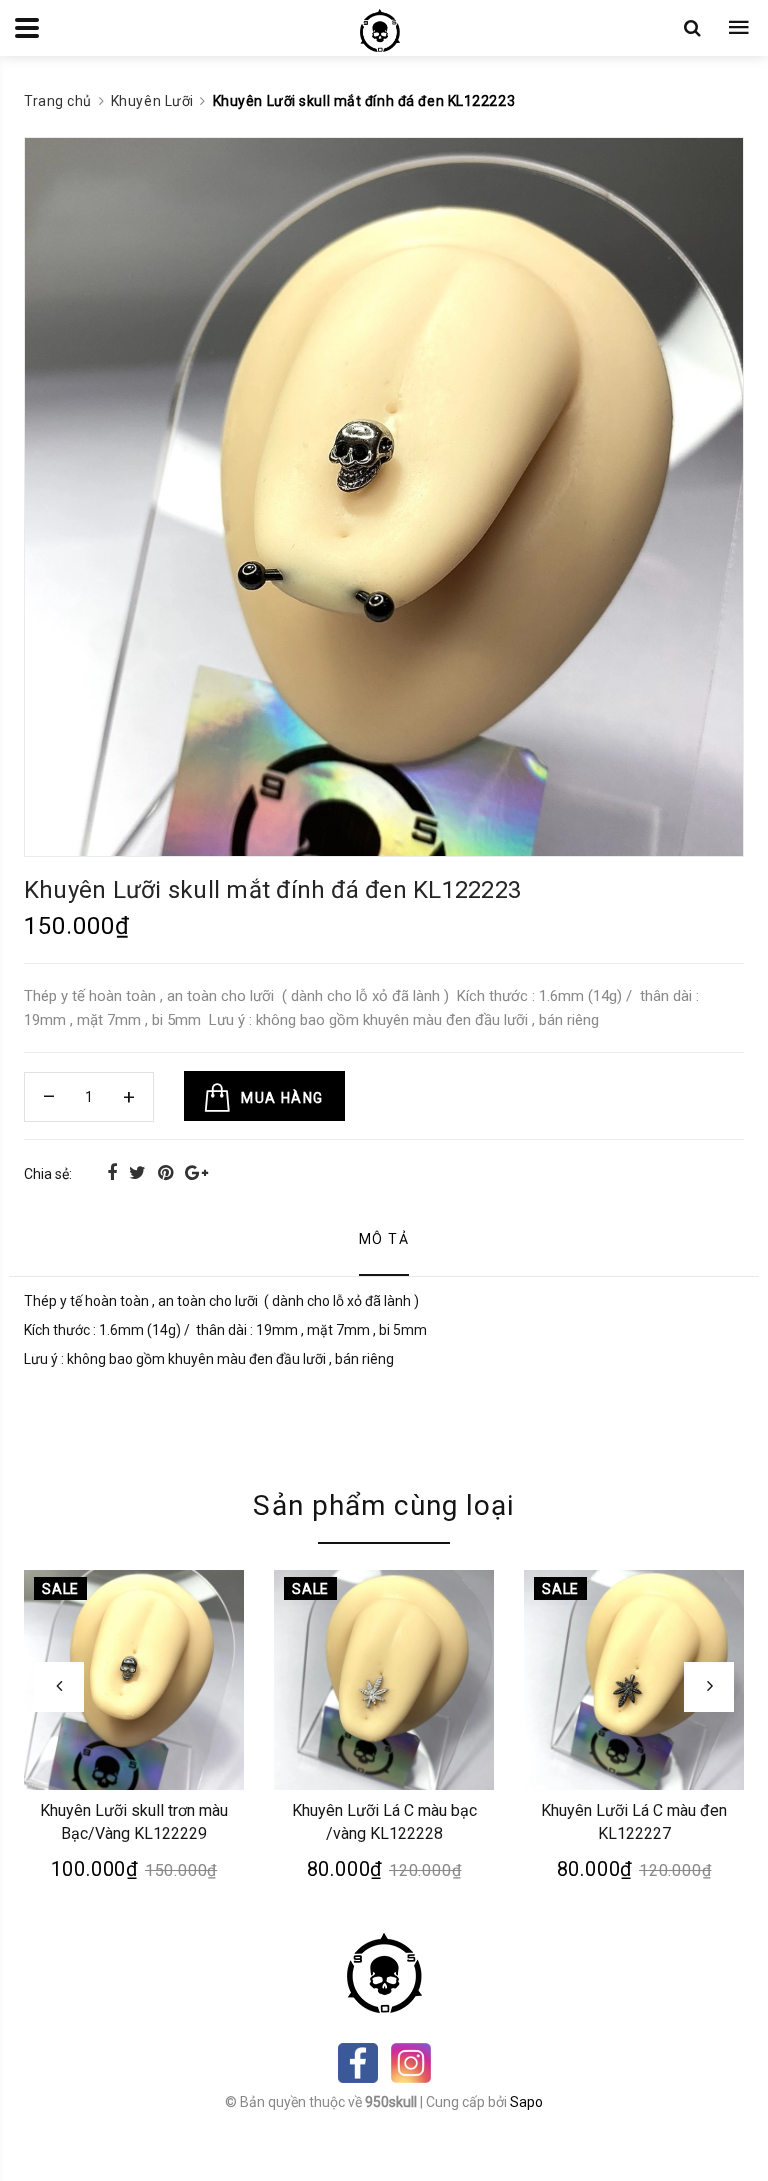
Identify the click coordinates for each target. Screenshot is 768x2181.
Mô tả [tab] (384, 1239)
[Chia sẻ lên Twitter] (139, 1172)
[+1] (196, 1172)
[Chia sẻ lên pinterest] (167, 1172)
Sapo (526, 2102)
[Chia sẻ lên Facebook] (114, 1172)
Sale (60, 1589)
